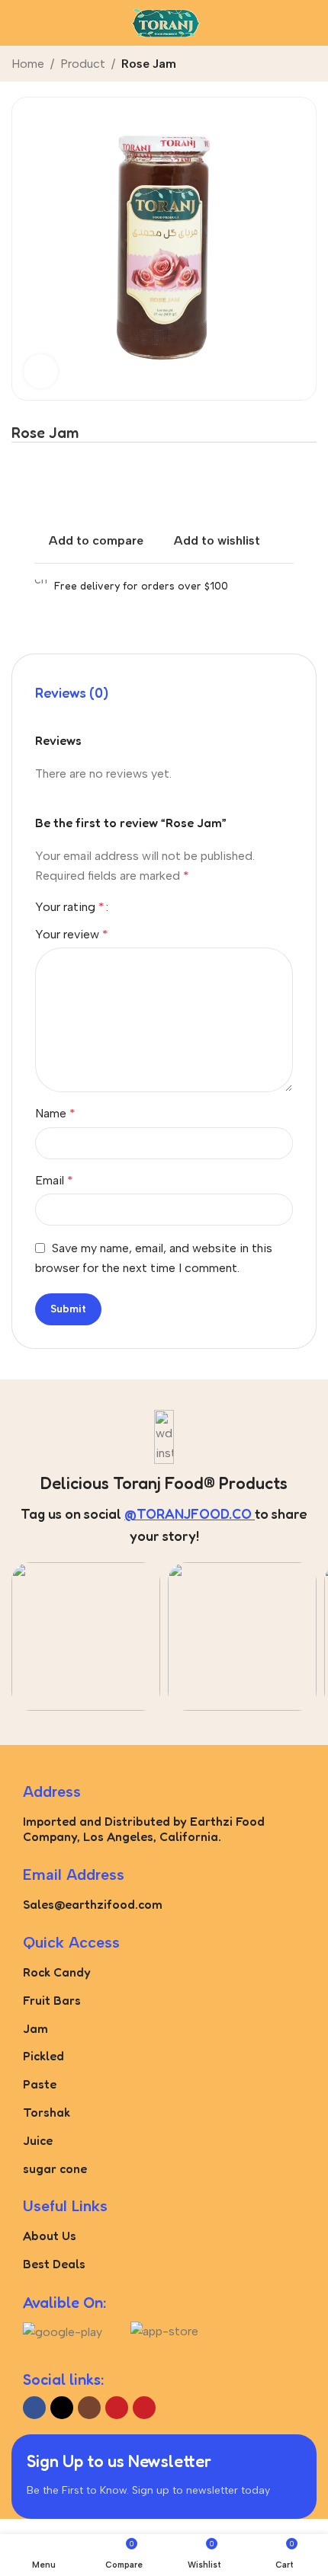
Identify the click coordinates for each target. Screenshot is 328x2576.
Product (83, 64)
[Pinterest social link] (144, 2408)
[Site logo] (164, 22)
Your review (72, 934)
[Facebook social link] (34, 2408)
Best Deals (54, 2264)
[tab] (72, 693)
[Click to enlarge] (41, 371)
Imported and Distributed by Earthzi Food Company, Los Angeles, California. (144, 1829)
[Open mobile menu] (18, 23)
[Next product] (307, 65)
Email (54, 1180)
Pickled (43, 2056)
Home (28, 64)
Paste (40, 2084)
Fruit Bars (52, 2000)
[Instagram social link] (89, 2408)
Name (55, 1113)
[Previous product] (271, 65)
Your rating (70, 907)
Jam (35, 2028)
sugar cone (55, 2169)
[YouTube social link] (117, 2408)
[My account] (310, 23)
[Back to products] (289, 65)
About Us (50, 2236)
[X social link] (62, 2408)
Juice (38, 2140)
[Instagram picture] (86, 1636)
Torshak (47, 2112)
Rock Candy (57, 1972)
